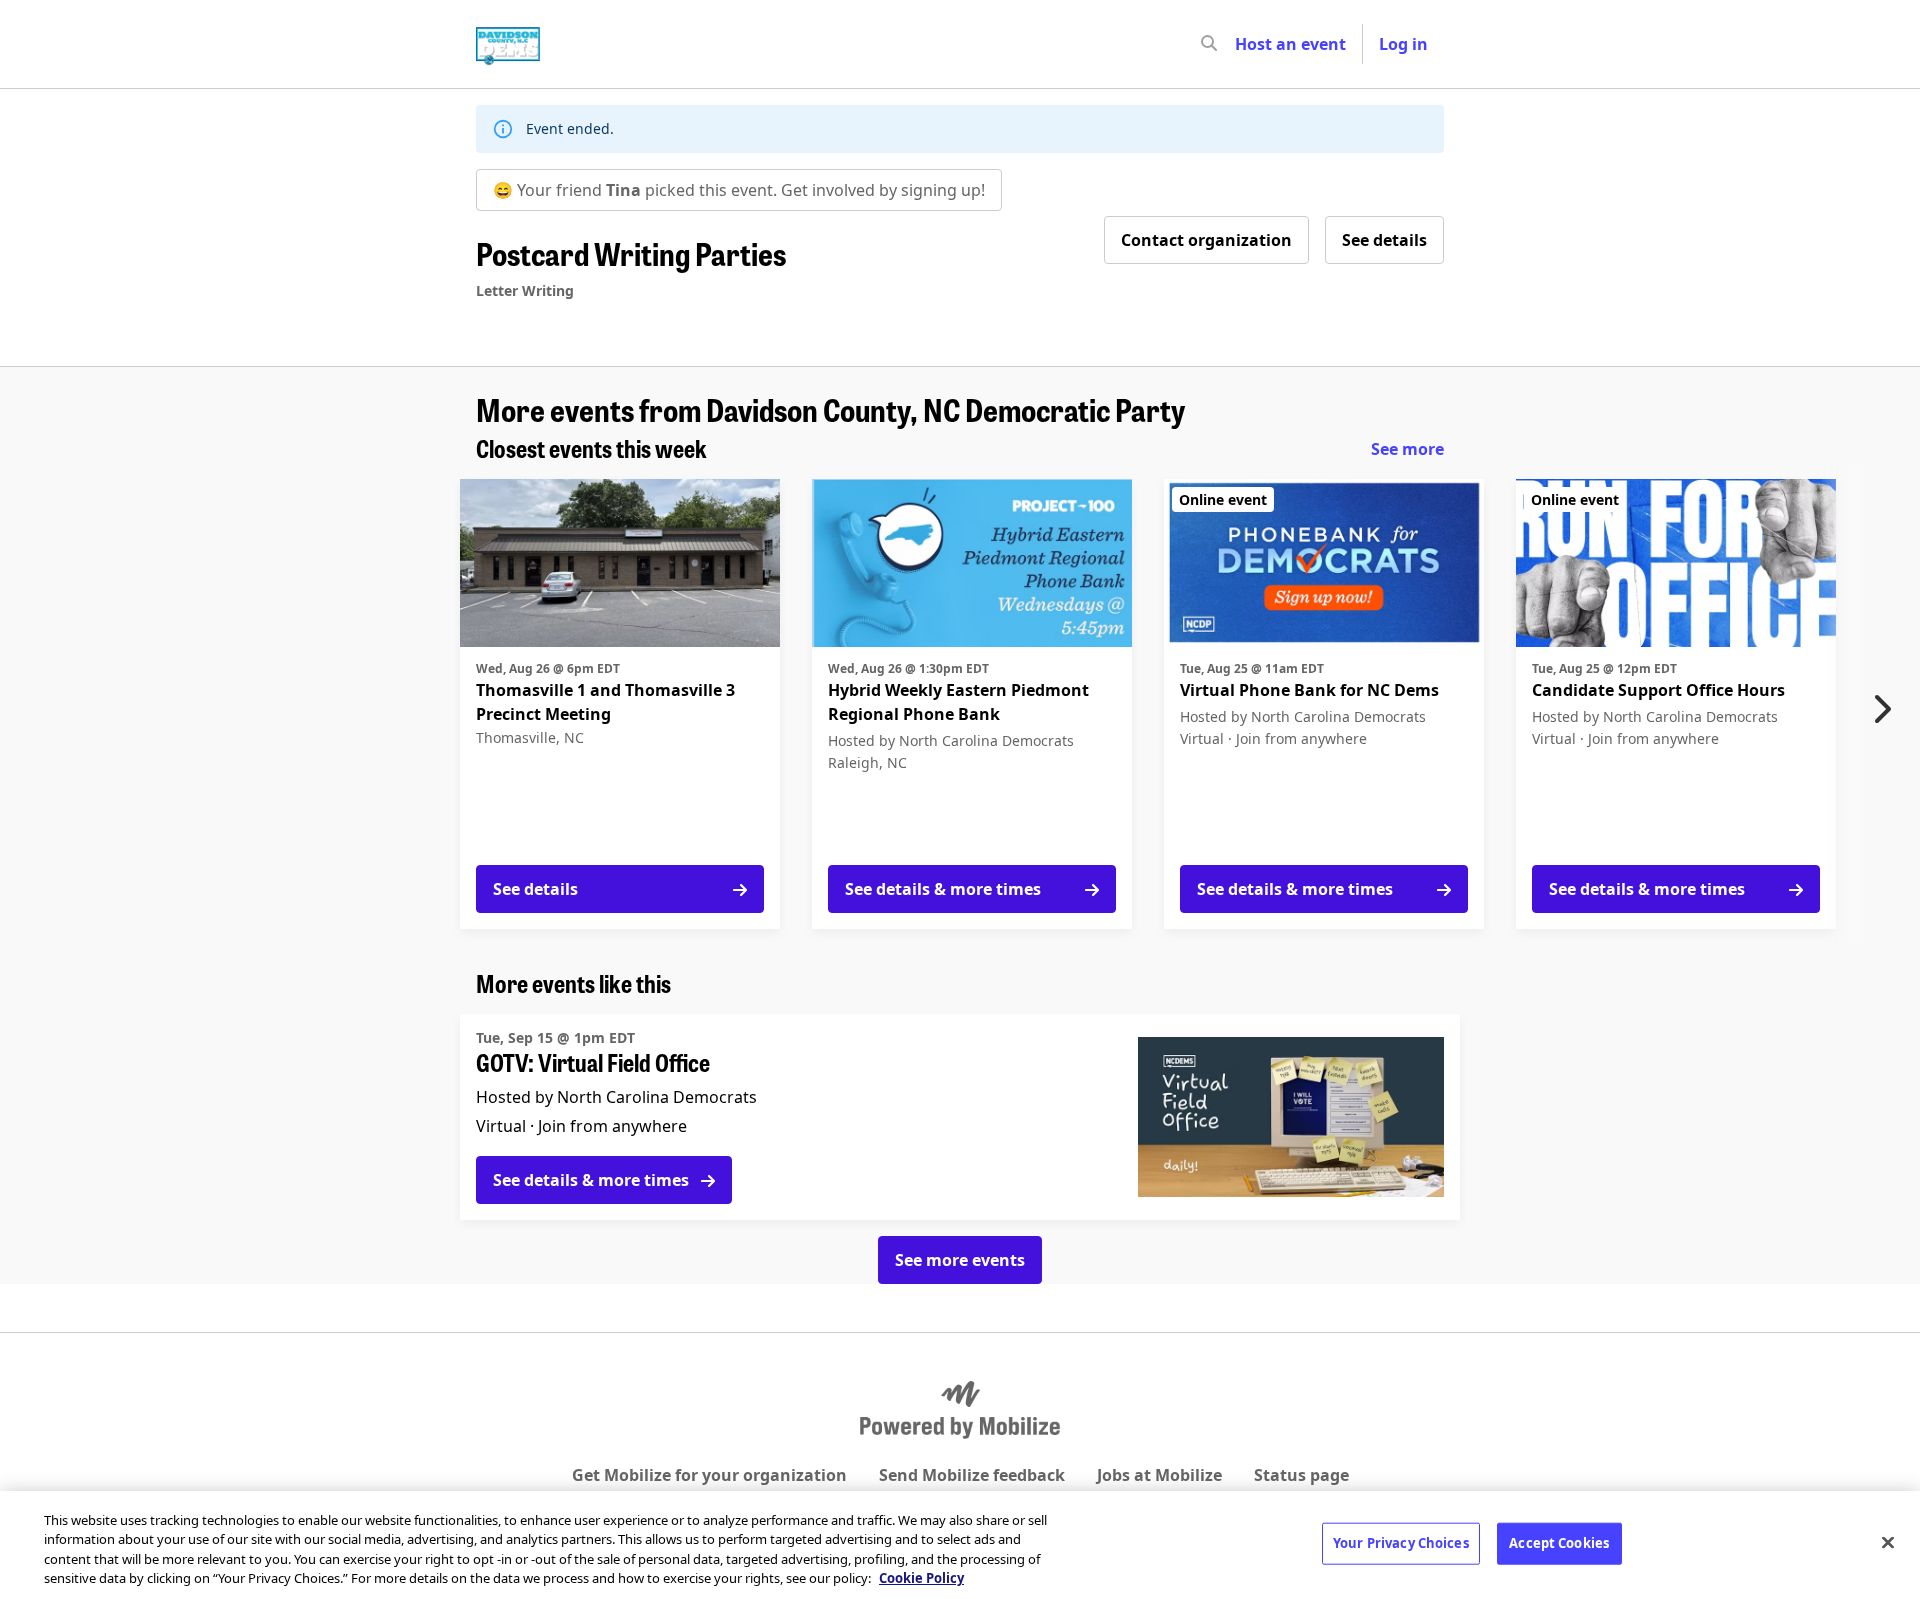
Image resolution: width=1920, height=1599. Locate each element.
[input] (1245, 44)
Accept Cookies (1559, 1543)
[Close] (1888, 1542)
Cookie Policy (921, 1578)
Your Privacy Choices (1401, 1543)
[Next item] (1887, 709)
